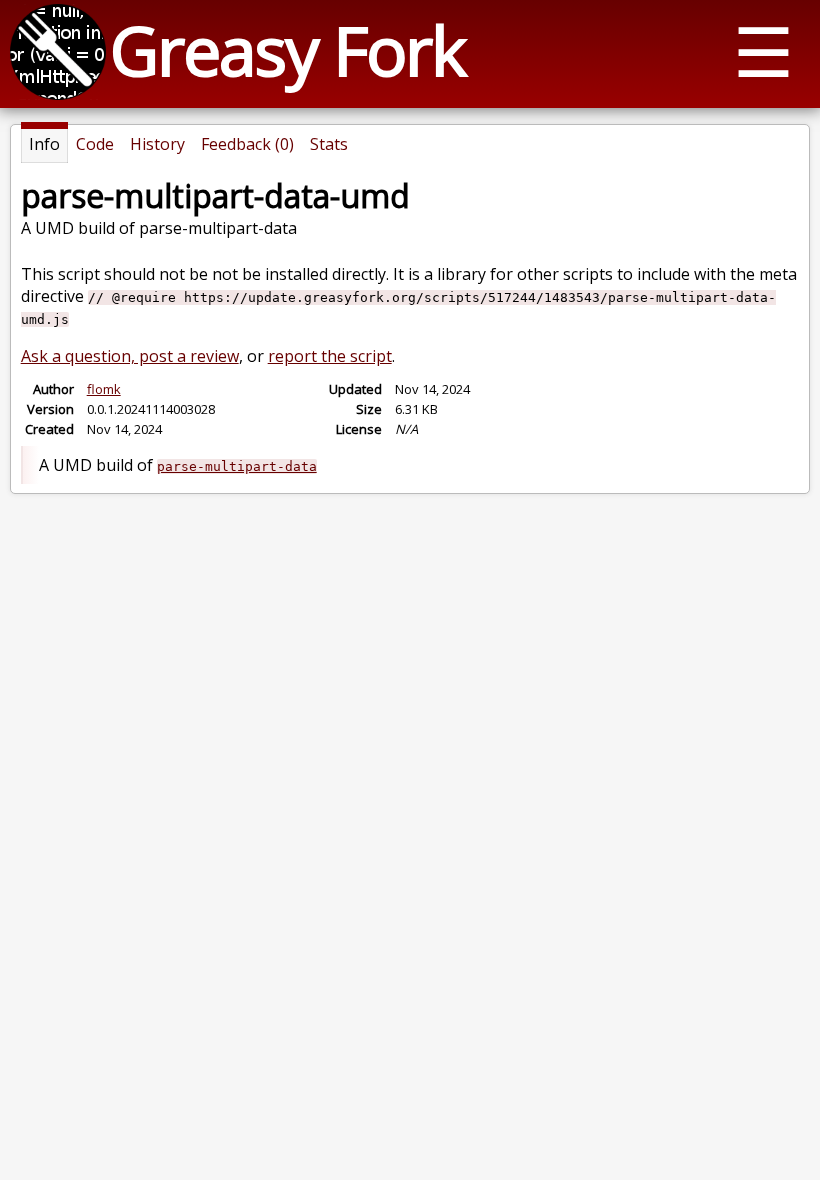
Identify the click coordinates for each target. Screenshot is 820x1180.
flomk (104, 389)
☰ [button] (763, 50)
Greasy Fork (287, 49)
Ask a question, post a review (130, 356)
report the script (330, 356)
